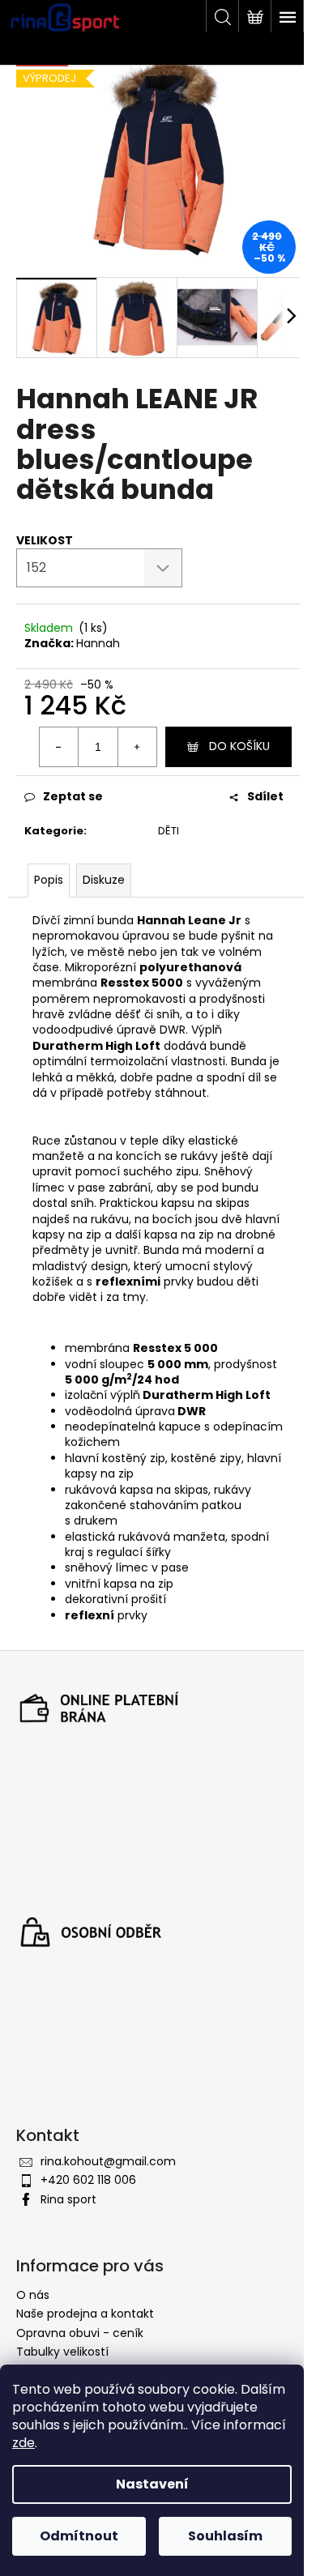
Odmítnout (79, 2536)
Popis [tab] (49, 880)
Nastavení (152, 2484)
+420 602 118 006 (88, 2180)
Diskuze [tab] (104, 880)
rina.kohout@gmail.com (108, 2161)
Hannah (98, 643)
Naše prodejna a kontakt (85, 2314)
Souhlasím (225, 2536)
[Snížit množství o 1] (59, 747)
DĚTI (169, 831)
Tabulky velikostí (62, 2352)
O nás (33, 2295)
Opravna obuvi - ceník (80, 2333)
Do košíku (239, 746)
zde (23, 2443)
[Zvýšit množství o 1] (137, 747)
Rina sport (68, 2199)
